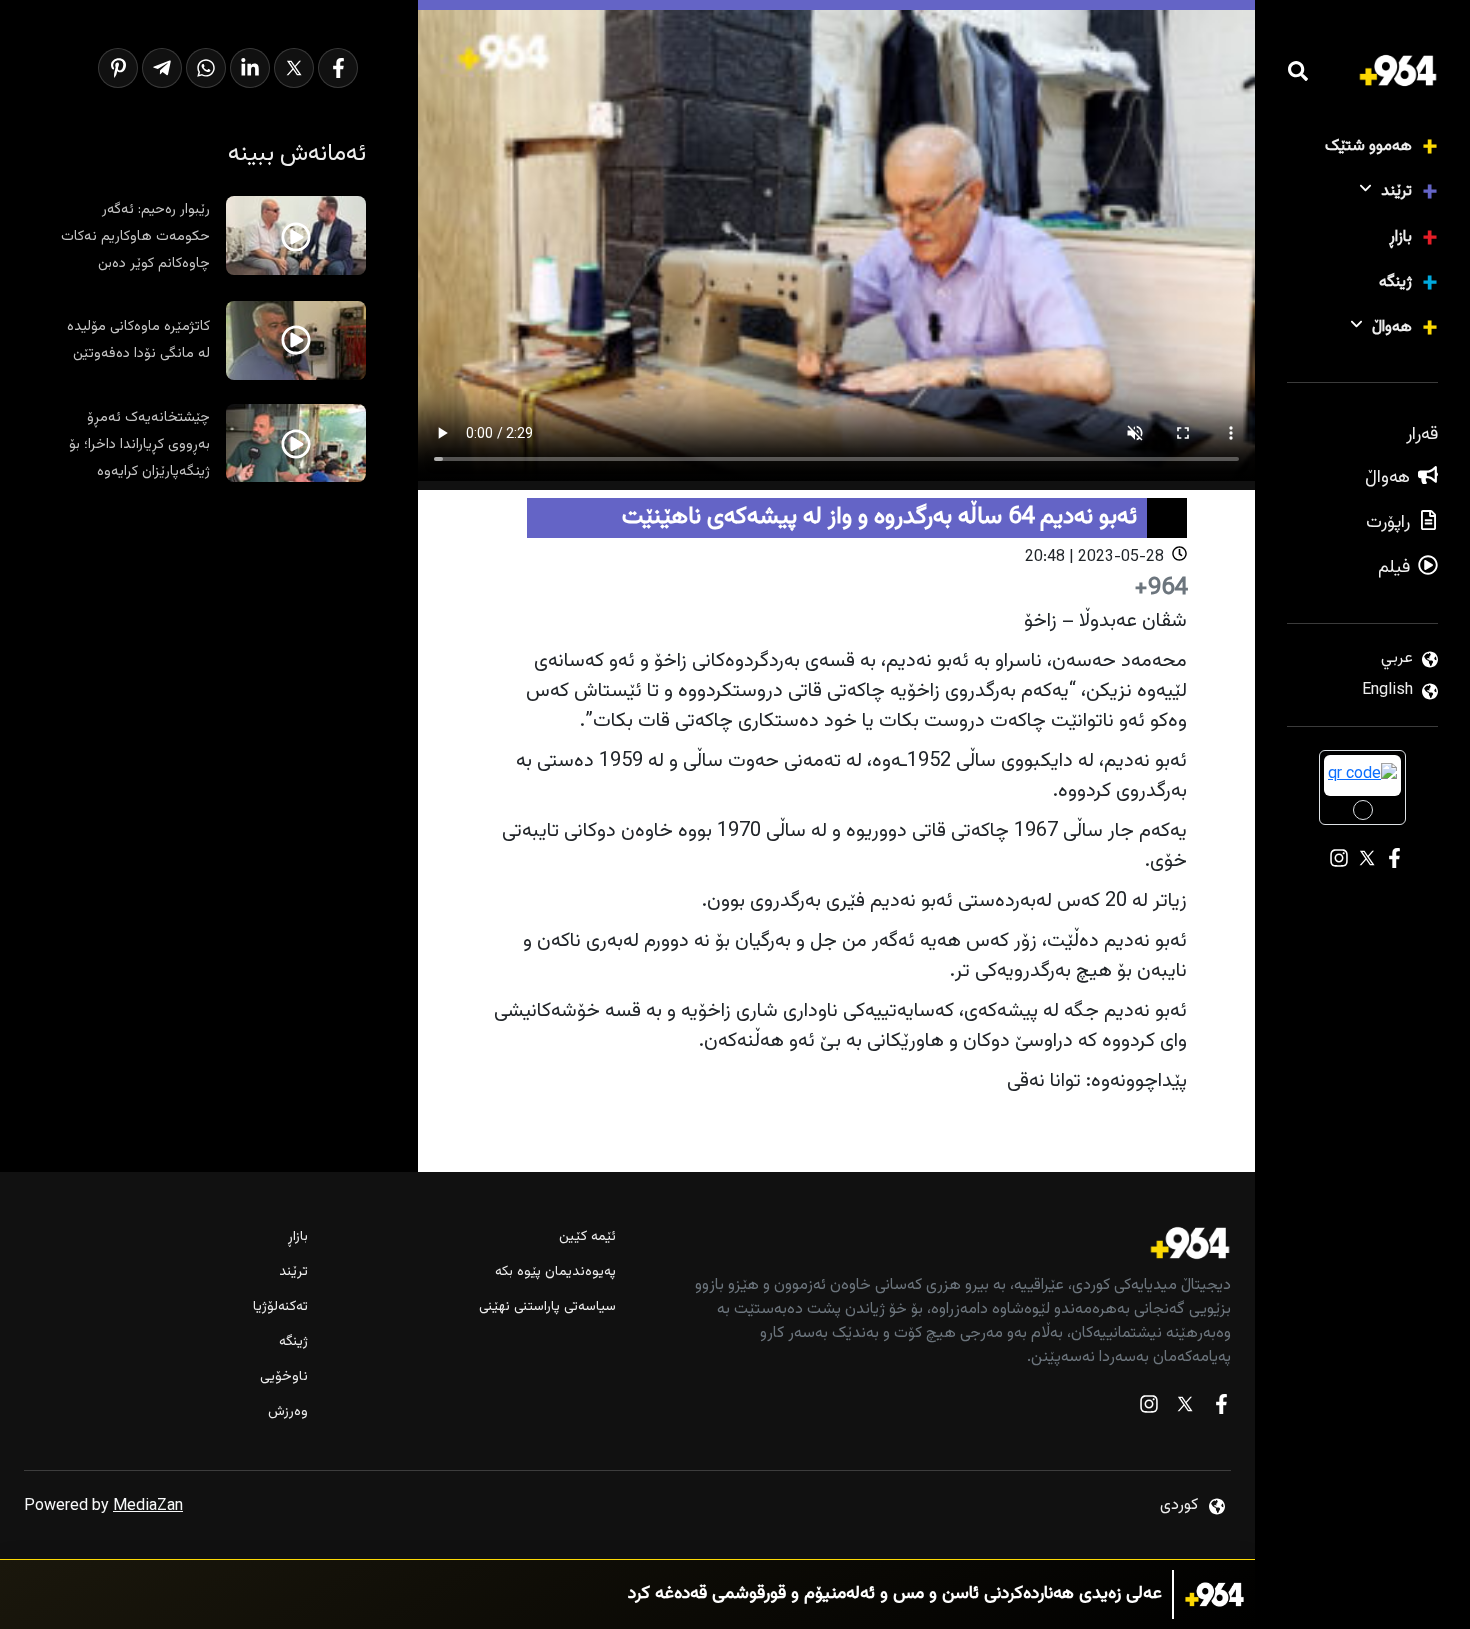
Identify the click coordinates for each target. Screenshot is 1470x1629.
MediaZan (148, 1506)
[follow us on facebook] (1221, 1408)
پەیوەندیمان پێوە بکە (555, 1272)
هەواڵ (1392, 327)
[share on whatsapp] (206, 68)
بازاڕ (1400, 237)
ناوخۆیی (284, 1377)
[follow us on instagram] (1149, 1408)
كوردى (1179, 1505)
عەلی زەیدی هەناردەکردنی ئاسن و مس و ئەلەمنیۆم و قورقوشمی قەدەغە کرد (895, 1594)
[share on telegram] (162, 68)
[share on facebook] (338, 68)
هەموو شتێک (1368, 146)
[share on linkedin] (250, 68)
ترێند (1396, 191)
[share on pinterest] (118, 68)
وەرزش (288, 1412)
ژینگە (1395, 282)
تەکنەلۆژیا (280, 1307)
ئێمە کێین (587, 1237)
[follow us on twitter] (1185, 1408)
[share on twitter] (294, 68)
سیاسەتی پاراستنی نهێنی (547, 1307)
